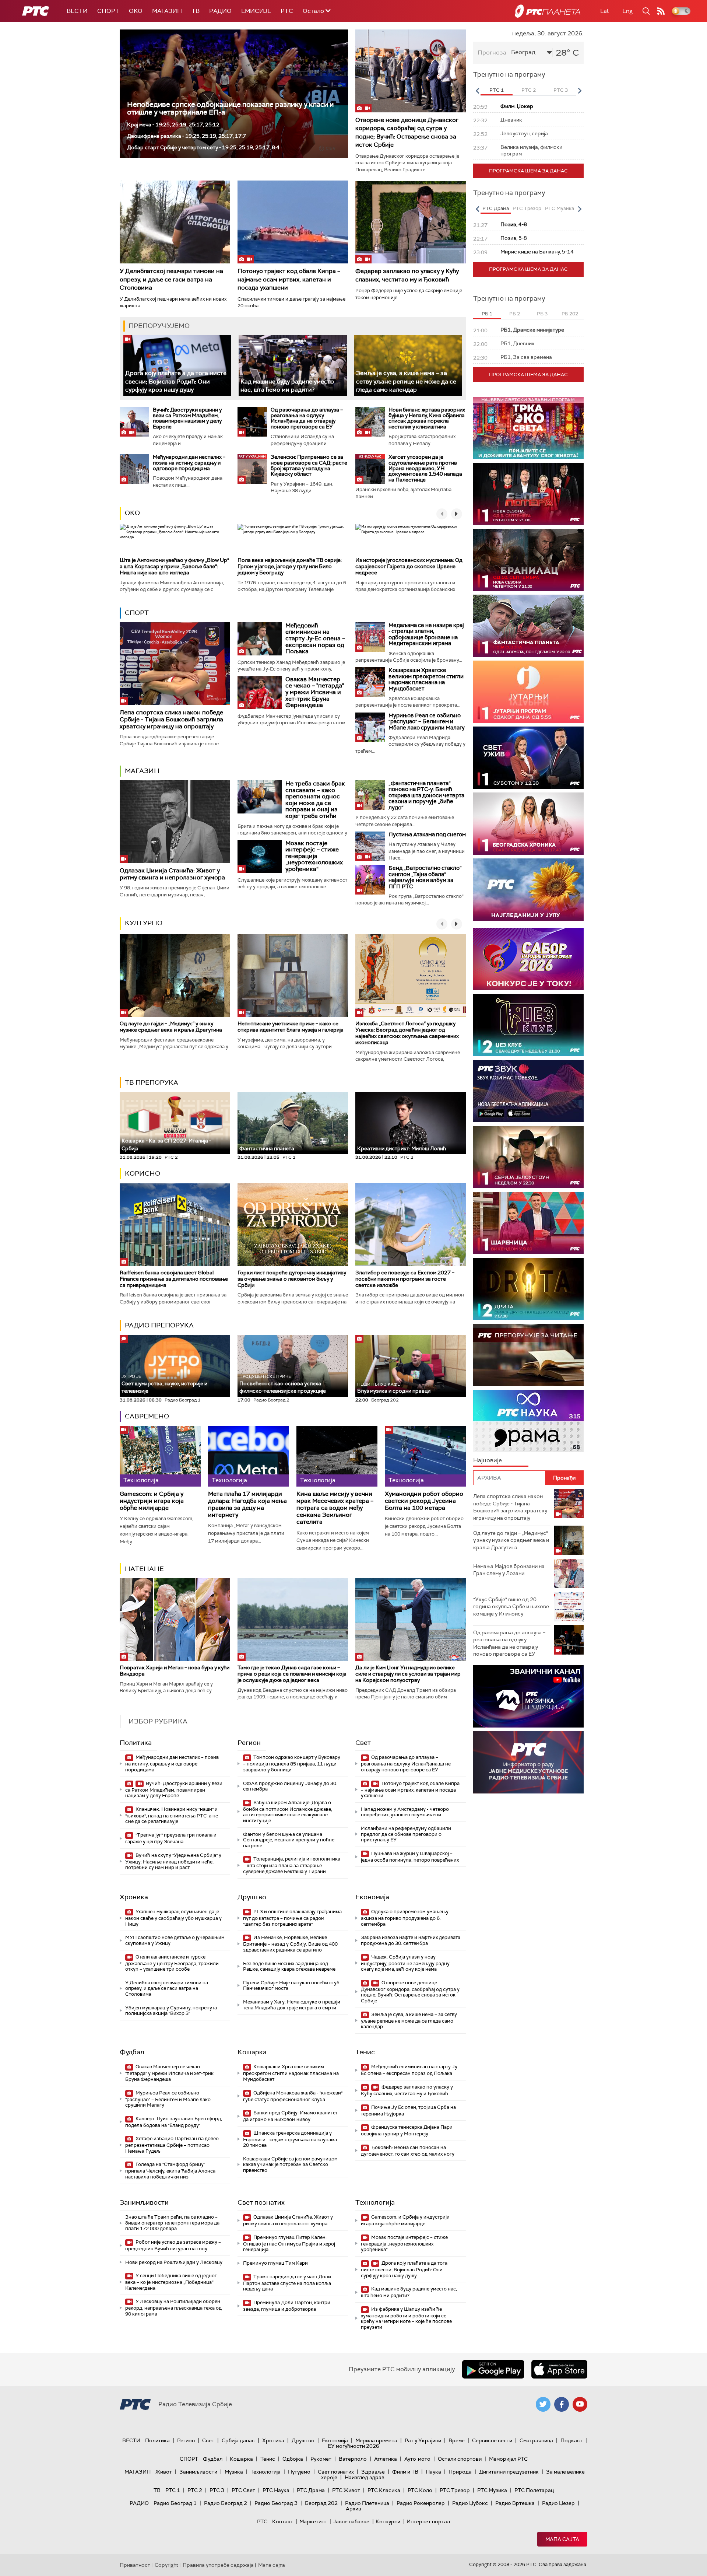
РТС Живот (346, 2490)
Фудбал (132, 2052)
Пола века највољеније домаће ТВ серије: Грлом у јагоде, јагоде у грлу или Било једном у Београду (290, 566)
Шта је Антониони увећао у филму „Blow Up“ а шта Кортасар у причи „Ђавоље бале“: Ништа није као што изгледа (174, 566)
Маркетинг (313, 2521)
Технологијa (375, 2202)
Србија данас (238, 2440)
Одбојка (293, 2459)
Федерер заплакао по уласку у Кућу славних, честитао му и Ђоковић (407, 275)
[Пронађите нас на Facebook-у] (562, 2404)
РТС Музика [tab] (560, 208)
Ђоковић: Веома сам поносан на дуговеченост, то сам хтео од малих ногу (408, 2151)
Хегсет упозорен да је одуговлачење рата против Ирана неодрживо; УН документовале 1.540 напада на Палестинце (425, 468)
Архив (353, 2509)
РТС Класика (384, 2490)
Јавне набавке (351, 2521)
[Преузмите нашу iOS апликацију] (559, 2369)
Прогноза (492, 52)
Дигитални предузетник (509, 2472)
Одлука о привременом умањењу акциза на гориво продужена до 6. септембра (405, 1918)
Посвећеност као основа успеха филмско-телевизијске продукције (283, 1384)
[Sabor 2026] (528, 959)
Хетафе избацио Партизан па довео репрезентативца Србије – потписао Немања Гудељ (172, 2145)
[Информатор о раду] (528, 1762)
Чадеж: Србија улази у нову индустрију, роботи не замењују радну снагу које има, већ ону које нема (405, 1963)
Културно (144, 923)
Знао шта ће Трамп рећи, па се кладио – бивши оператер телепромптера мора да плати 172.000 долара (172, 2223)
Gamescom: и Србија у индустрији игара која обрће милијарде (152, 1501)
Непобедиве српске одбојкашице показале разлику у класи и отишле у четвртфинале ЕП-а (230, 108)
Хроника (134, 1897)
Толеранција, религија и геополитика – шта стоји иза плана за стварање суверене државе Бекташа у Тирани (292, 1865)
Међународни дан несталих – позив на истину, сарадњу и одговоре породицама (189, 463)
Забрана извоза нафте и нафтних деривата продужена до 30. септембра (411, 1940)
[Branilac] (528, 560)
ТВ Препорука (152, 1082)
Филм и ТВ (405, 2472)
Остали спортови (460, 2459)
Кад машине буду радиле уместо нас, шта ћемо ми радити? (287, 386)
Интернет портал (428, 2521)
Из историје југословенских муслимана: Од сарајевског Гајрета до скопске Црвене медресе (409, 566)
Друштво (252, 1897)
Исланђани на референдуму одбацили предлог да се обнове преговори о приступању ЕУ (406, 1834)
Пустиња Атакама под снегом (427, 834)
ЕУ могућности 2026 (353, 2446)
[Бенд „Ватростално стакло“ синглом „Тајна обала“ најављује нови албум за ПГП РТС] (370, 880)
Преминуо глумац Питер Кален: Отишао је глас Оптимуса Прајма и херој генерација (289, 2243)
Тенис (365, 2052)
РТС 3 (217, 2490)
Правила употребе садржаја (218, 2565)
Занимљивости (144, 2202)
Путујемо (299, 2472)
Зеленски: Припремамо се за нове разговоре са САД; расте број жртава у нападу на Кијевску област (309, 465)
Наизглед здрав (365, 2477)
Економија (372, 1897)
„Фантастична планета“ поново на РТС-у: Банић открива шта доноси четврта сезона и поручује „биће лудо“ (426, 795)
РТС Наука (276, 2490)
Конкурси (388, 2521)
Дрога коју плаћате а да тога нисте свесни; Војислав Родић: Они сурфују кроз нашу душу (176, 381)
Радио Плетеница (367, 2503)
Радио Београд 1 (175, 2503)
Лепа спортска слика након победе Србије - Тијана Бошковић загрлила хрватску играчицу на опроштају (171, 719)
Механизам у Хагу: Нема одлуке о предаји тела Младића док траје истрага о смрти (292, 2005)
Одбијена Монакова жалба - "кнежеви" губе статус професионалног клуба (293, 2096)
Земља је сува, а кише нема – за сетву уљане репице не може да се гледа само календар (406, 381)
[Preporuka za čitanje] (528, 1355)
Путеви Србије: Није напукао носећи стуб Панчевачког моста (291, 1986)
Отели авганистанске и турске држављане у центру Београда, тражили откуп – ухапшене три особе (172, 1963)
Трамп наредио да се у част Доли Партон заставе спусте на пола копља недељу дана (287, 2283)
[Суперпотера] (528, 494)
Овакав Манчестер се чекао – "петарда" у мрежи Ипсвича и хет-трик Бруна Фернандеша (315, 692)
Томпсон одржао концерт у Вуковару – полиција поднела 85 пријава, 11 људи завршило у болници (292, 1763)
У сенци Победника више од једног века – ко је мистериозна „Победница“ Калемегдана (171, 2282)
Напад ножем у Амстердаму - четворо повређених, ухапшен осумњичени (405, 1812)
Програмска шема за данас (528, 171)
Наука (433, 2472)
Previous (477, 91)
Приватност (135, 2565)
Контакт (283, 2521)
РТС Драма (311, 2490)
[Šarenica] (528, 1223)
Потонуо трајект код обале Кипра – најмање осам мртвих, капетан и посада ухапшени (289, 279)
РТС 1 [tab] (497, 90)
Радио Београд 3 (276, 2503)
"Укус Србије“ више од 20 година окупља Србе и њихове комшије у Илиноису (511, 1606)
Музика (234, 2472)
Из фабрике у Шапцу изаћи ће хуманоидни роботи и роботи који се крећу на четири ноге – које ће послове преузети (406, 2318)
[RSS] (661, 11)
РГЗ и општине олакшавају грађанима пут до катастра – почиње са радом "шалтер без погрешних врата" (292, 1918)
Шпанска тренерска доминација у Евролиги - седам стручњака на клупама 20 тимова (290, 2139)
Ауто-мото (417, 2459)
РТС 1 (173, 2490)
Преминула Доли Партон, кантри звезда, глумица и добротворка (287, 2306)
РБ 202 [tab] (570, 314)
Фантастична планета (267, 1148)
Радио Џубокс (470, 2503)
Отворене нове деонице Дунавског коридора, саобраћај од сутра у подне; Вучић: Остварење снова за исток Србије (407, 132)
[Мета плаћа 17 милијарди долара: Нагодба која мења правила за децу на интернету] (249, 1456)
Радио (220, 11)
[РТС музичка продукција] (528, 1696)
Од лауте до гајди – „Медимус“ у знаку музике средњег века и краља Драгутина (171, 1027)
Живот (164, 2472)
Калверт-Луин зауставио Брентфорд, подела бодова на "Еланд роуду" (174, 2122)
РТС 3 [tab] (561, 90)
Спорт (108, 11)
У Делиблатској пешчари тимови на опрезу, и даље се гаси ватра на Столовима (171, 279)
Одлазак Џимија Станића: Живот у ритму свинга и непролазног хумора (172, 874)
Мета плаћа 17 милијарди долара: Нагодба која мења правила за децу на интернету (247, 1504)
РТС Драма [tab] (496, 208)
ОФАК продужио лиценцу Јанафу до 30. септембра (290, 1786)
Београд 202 (321, 2503)
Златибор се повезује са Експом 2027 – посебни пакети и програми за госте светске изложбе (405, 1279)
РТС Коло (420, 2490)
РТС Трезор (455, 2490)
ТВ (196, 11)
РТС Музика (492, 2490)
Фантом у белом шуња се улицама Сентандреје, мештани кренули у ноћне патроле (289, 1840)
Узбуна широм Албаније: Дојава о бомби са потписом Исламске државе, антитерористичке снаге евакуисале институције (288, 1812)
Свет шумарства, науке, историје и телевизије (164, 1384)
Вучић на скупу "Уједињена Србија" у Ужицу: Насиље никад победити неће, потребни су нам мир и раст (173, 1861)
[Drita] (528, 1289)
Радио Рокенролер (421, 2503)
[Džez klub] (528, 1025)
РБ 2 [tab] (515, 314)
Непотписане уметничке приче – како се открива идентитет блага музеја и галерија (291, 1027)
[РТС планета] (548, 11)
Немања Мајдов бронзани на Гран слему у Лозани (509, 1570)
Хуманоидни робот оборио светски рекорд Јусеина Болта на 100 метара (424, 1501)
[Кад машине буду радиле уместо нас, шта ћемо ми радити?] (293, 366)
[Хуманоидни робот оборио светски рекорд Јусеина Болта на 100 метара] (425, 1456)
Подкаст (571, 2440)
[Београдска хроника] (528, 824)
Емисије (256, 11)
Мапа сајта (562, 2539)
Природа (460, 2472)
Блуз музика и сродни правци (394, 1388)
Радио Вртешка (515, 2503)
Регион (249, 1743)
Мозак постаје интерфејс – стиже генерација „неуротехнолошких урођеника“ (314, 856)
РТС (287, 11)
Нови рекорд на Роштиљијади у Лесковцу (174, 2262)
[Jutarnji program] (528, 692)
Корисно (143, 1173)
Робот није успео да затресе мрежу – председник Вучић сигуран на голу (173, 2245)
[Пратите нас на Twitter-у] (543, 2404)
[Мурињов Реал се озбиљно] (370, 727)
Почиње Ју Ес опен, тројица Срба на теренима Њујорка (408, 2110)
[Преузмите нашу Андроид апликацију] (493, 2369)
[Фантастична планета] (528, 626)
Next (580, 91)
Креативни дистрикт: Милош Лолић (402, 1148)
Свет (363, 1743)
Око (132, 513)
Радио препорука (159, 1325)
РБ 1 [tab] (487, 314)
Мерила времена (376, 2440)
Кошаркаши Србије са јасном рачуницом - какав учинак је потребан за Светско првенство (292, 2164)
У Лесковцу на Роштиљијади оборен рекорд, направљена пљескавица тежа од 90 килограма (173, 2308)
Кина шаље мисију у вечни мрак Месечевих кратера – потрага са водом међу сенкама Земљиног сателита (335, 1508)
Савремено (147, 1416)
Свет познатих (261, 2202)
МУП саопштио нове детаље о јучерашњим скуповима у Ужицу (175, 1940)
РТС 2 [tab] (529, 90)
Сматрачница (536, 2440)
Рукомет (321, 2459)
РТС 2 (195, 2490)
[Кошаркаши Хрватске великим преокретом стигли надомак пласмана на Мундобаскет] (370, 682)
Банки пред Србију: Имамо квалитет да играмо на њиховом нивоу (290, 2116)
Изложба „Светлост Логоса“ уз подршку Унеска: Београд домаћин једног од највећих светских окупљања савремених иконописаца (407, 1033)
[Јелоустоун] (528, 1157)
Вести (77, 11)
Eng (627, 11)
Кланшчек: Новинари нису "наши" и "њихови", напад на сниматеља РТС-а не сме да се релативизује (172, 1815)
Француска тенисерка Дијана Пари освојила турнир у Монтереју (407, 2130)
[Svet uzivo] (528, 758)
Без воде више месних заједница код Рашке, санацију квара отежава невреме (289, 1966)
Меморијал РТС (508, 2459)
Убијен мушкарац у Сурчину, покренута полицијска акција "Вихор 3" (171, 2011)
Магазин (167, 11)
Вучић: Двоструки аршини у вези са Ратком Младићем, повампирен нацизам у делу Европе (187, 418)
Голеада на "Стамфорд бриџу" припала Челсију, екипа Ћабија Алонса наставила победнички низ (170, 2171)
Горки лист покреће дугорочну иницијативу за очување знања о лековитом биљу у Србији (292, 1279)
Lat (605, 11)
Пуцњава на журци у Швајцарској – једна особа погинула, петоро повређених (410, 1857)
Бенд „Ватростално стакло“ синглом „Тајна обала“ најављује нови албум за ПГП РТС (425, 877)
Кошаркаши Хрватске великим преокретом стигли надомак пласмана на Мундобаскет (426, 679)
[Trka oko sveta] (528, 428)
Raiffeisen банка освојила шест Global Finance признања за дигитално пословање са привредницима (174, 1279)
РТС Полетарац (534, 2490)
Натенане (144, 1569)
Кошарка (252, 2052)
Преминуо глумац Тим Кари (275, 2263)
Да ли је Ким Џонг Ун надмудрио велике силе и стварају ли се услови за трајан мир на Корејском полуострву (408, 1674)
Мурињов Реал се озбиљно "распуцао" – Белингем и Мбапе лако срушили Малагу (427, 722)
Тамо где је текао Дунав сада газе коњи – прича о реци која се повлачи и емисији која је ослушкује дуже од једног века (292, 1674)
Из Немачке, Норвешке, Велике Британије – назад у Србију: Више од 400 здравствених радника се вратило (290, 1944)
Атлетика (386, 2459)
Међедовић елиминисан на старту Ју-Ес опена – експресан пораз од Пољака (315, 638)
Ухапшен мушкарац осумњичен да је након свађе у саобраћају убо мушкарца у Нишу (173, 1918)
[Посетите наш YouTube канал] (580, 2404)
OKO (136, 11)
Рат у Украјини (423, 2440)
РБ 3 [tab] (542, 314)
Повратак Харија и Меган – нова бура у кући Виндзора (175, 1671)
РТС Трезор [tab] (527, 208)
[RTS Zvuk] (528, 1091)
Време (457, 2440)
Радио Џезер (558, 2503)
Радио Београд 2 (226, 2503)
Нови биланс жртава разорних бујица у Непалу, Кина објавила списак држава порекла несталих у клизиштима (427, 418)
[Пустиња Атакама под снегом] (370, 846)
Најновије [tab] (488, 1460)
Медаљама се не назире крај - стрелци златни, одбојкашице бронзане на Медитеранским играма (426, 634)
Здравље (373, 2472)
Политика (136, 1743)
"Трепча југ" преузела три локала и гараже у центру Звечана (171, 1838)
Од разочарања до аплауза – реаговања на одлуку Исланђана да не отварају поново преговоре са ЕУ (307, 418)
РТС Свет (243, 2490)
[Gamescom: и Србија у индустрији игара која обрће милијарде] (160, 1456)
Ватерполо (353, 2459)
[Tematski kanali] (528, 1421)
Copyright (166, 2565)
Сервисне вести (492, 2440)
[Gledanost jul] (528, 890)
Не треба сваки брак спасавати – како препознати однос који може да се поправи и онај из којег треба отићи (315, 800)
